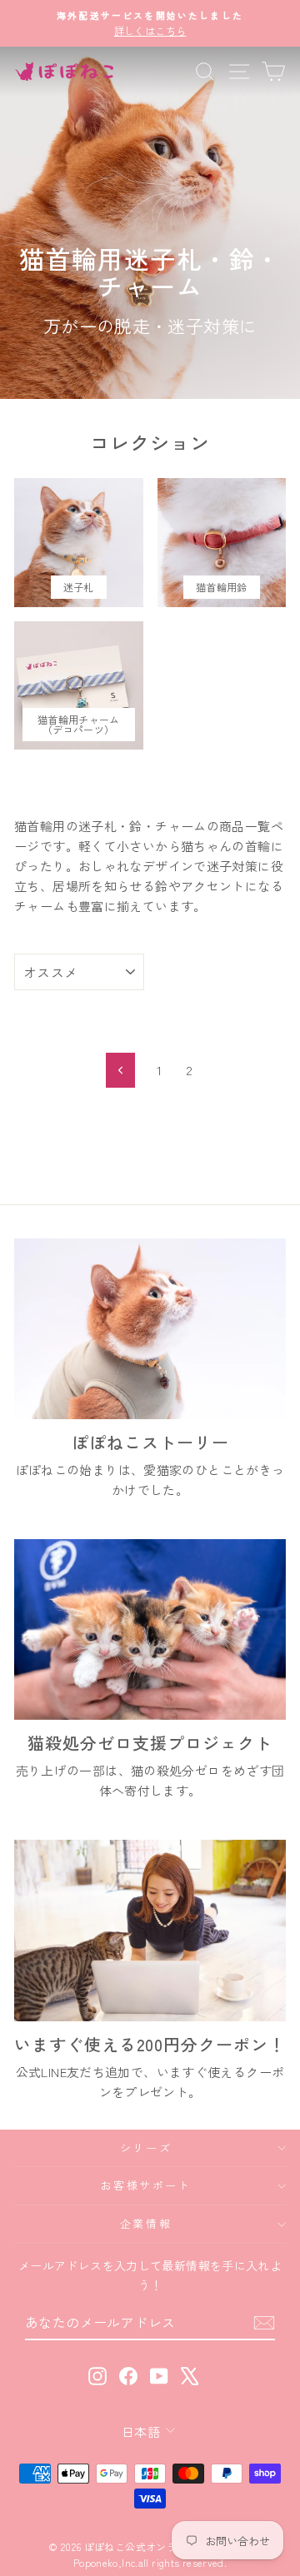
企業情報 (146, 2223)
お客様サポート (145, 2185)
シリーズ (146, 2147)
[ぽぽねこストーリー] (150, 1329)
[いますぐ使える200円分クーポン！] (150, 1930)
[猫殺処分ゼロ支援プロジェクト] (150, 1629)
